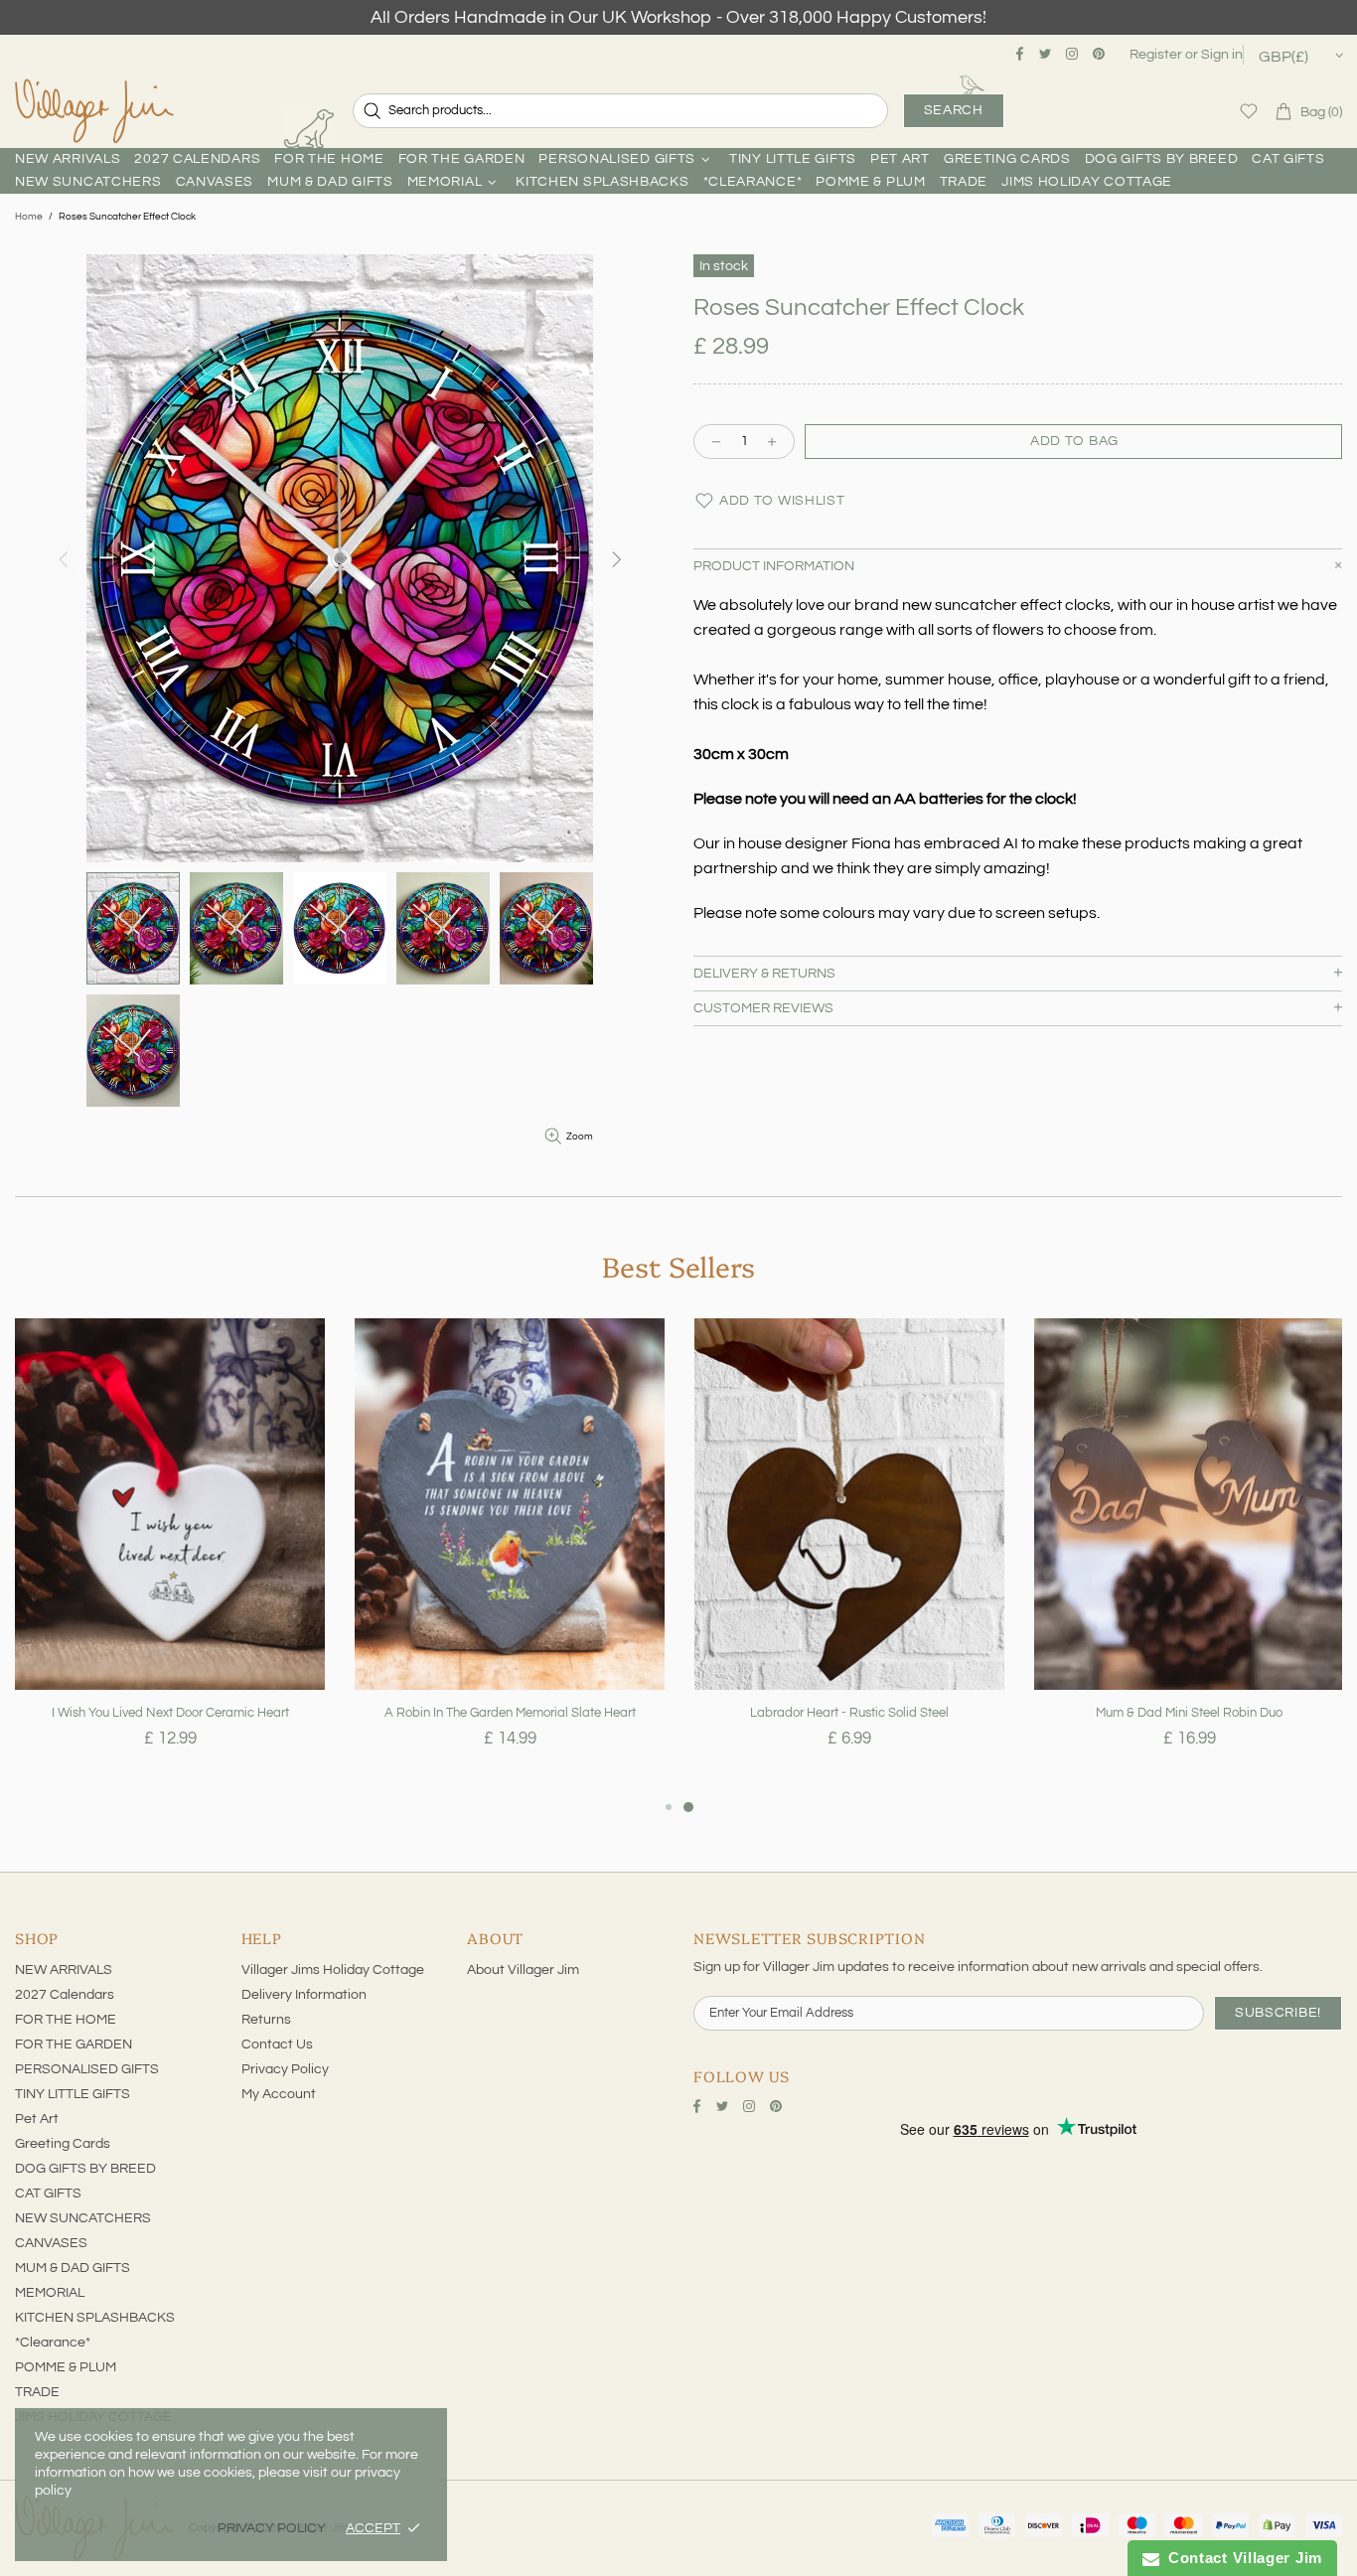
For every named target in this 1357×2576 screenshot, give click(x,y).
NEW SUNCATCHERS (83, 2218)
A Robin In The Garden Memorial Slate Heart (510, 1713)
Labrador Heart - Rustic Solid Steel (849, 1713)
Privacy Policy (285, 2069)
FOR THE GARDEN (74, 2045)
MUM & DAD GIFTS (73, 2268)
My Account (279, 2094)
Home (29, 217)
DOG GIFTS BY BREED (85, 2169)
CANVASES (51, 2243)
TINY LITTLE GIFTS (73, 2094)
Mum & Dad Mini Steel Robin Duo (1189, 1713)
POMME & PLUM (66, 2367)
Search (954, 110)
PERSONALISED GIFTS (87, 2069)
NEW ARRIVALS (64, 1970)
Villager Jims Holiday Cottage (333, 1970)
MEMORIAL (50, 2293)
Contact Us (277, 2045)
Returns (266, 2020)
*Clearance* (53, 2343)
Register (1156, 55)
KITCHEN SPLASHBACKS (95, 2318)
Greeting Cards (63, 2144)
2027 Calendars (65, 1995)
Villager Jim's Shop (94, 111)
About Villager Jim (523, 1970)
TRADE (37, 2392)
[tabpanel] (170, 1557)
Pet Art (37, 2119)
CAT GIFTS (48, 2194)
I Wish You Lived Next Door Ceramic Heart (170, 1713)
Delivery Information (304, 1995)
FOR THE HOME (66, 2020)
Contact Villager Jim (1241, 2558)
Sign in (1222, 55)
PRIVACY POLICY (272, 2528)
